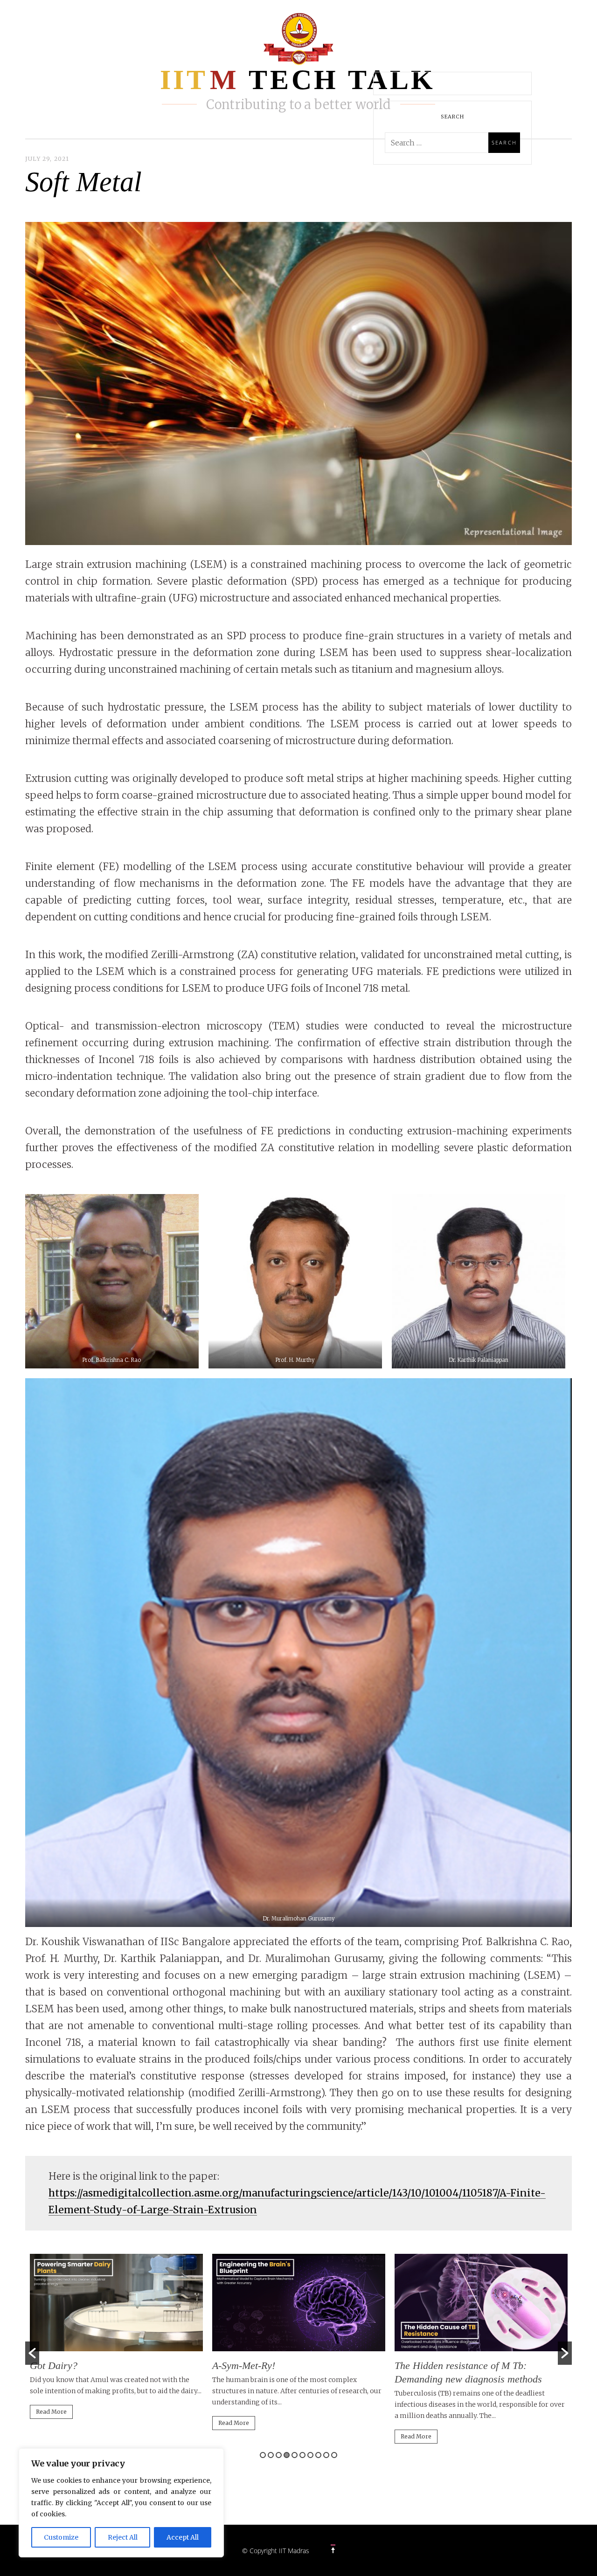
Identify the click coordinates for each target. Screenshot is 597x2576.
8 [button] (318, 2455)
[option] (116, 2341)
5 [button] (295, 2455)
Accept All (183, 2537)
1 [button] (263, 2455)
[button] (32, 2353)
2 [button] (271, 2455)
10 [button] (334, 2455)
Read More (51, 2412)
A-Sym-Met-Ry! (244, 2365)
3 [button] (279, 2455)
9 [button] (326, 2455)
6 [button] (302, 2455)
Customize (61, 2537)
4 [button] (287, 2455)
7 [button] (310, 2455)
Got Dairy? (54, 2365)
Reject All (123, 2537)
